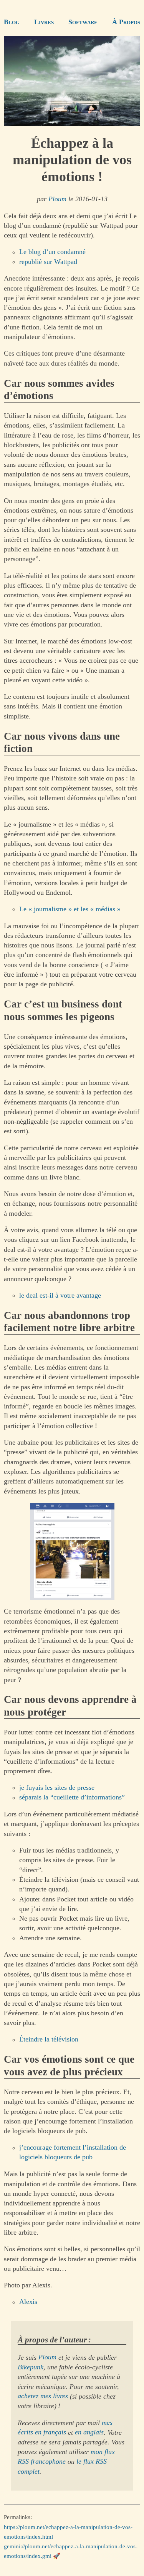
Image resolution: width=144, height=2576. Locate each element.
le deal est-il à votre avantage (60, 1295)
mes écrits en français (65, 2428)
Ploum (57, 199)
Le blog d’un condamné (52, 252)
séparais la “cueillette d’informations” (72, 1798)
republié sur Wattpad (48, 262)
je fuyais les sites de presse (57, 1787)
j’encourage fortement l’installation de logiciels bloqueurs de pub (73, 2153)
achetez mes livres (43, 2396)
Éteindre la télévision (49, 2040)
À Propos (126, 22)
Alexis (28, 2302)
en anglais (89, 2432)
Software (83, 22)
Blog (12, 22)
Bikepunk (31, 2367)
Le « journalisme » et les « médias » (70, 909)
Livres (44, 22)
